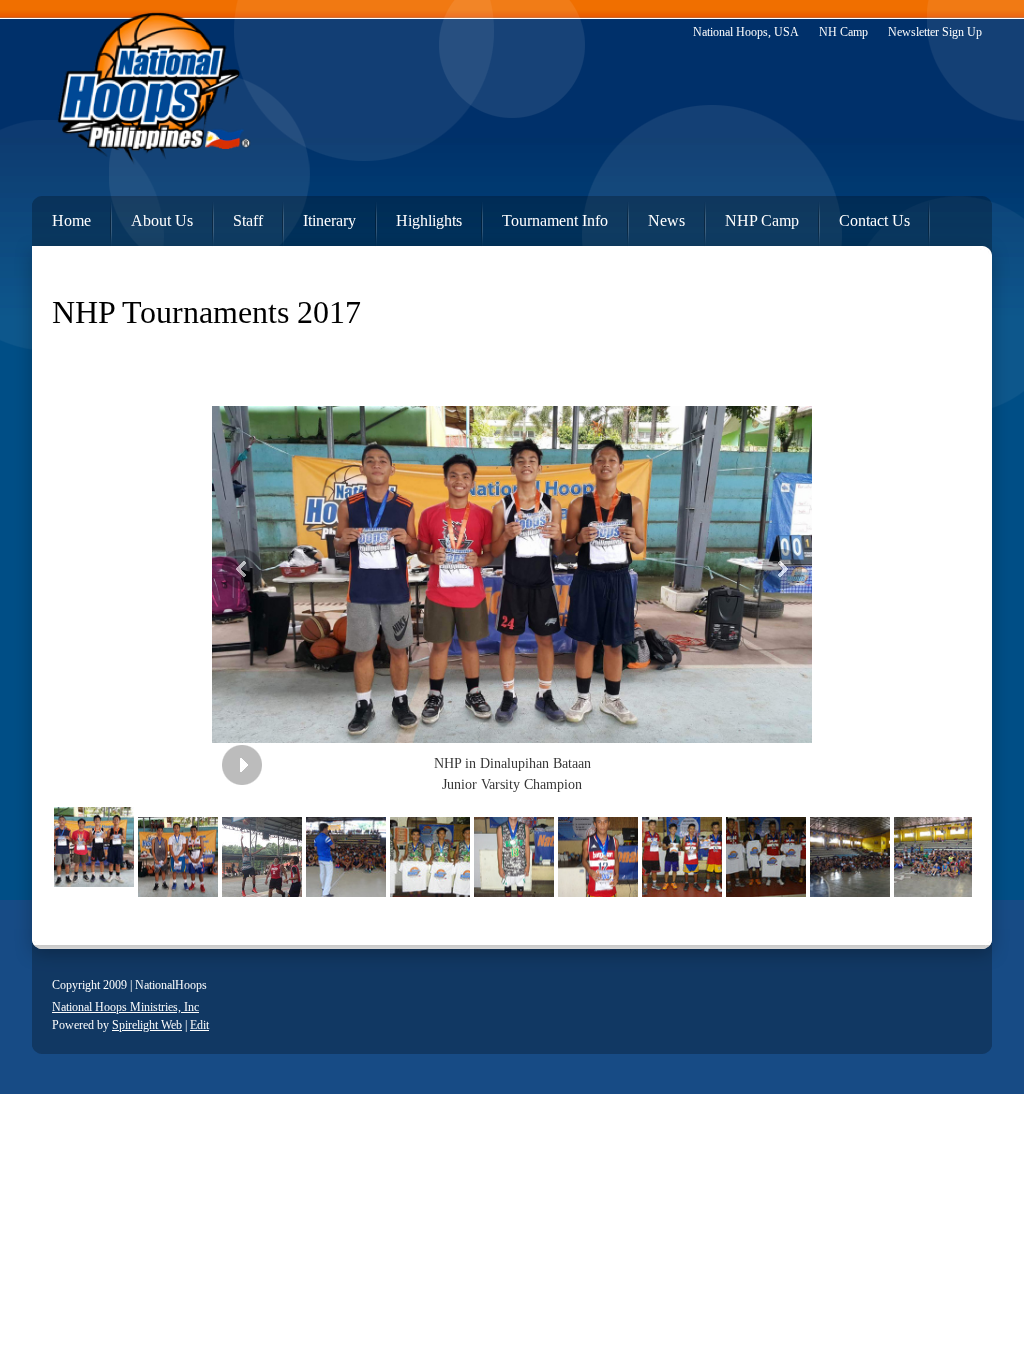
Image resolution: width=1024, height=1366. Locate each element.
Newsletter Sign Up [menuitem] (935, 32)
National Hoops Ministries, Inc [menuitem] (125, 1007)
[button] (512, 569)
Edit (199, 1025)
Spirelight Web (147, 1025)
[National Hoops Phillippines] (152, 93)
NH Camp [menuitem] (843, 32)
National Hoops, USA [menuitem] (746, 32)
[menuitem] (61, 216)
